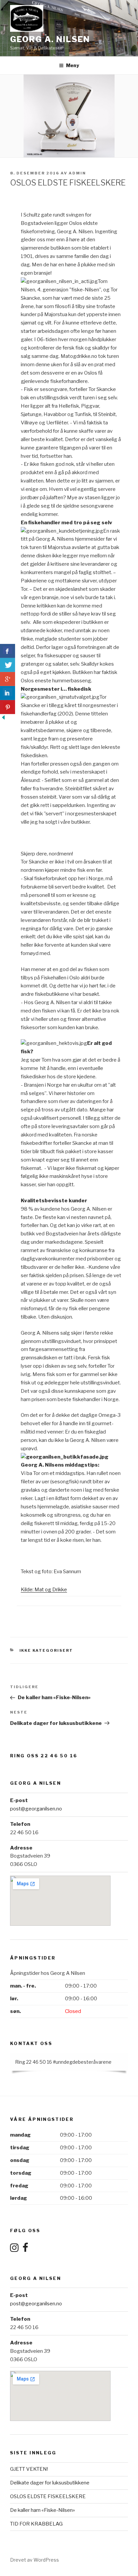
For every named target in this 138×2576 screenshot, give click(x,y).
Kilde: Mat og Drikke (44, 1590)
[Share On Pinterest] (8, 707)
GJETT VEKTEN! (29, 2469)
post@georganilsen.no (36, 1809)
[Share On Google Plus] (8, 679)
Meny (73, 65)
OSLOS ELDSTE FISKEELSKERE (48, 2496)
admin (77, 173)
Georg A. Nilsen (50, 39)
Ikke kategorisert (46, 1650)
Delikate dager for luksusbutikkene (50, 2483)
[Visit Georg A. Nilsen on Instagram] (14, 2250)
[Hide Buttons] (3, 719)
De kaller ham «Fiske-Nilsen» (43, 2510)
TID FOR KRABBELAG (36, 2524)
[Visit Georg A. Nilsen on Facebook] (25, 2250)
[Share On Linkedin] (8, 693)
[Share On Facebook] (8, 651)
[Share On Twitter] (8, 665)
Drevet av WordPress (34, 2560)
